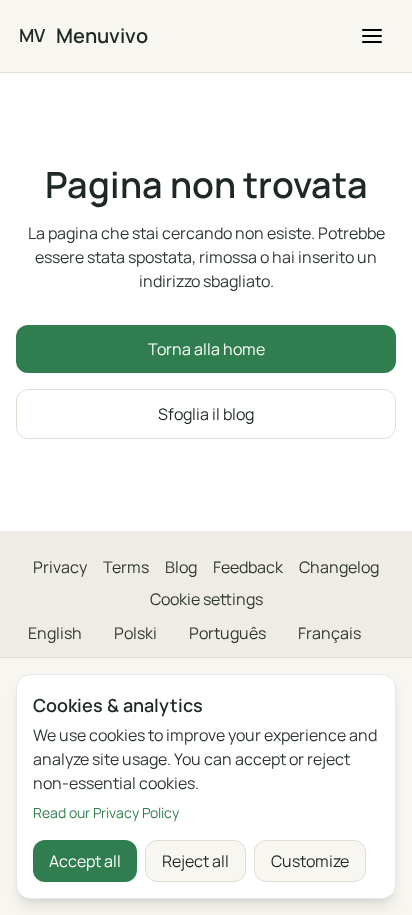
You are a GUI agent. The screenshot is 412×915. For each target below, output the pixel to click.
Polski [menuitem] (135, 633)
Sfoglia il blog (206, 414)
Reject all (195, 861)
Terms (126, 567)
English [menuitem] (55, 633)
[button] (372, 36)
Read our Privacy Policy (106, 812)
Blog (181, 567)
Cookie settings (206, 599)
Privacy (60, 567)
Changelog (339, 567)
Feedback (248, 567)
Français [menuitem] (329, 633)
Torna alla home (206, 349)
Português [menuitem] (227, 633)
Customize (310, 861)
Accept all (85, 861)
